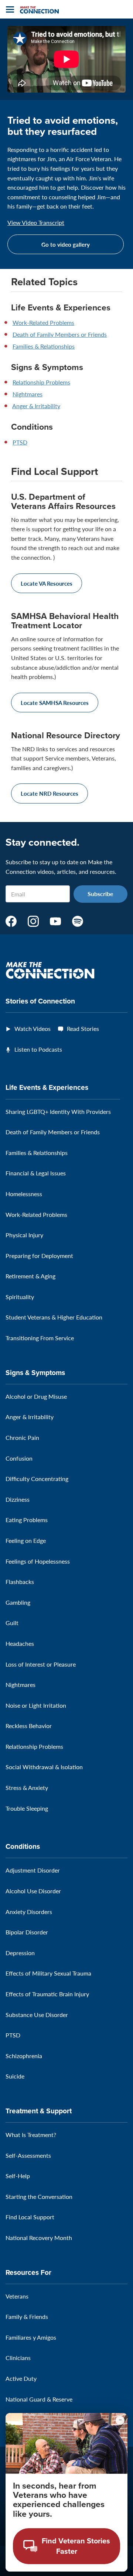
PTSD (20, 442)
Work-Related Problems (43, 322)
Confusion (19, 1458)
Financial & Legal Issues (36, 1173)
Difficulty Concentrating (37, 1479)
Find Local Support (30, 2217)
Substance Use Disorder (37, 2015)
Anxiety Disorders (29, 1912)
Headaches (20, 1643)
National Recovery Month (39, 2238)
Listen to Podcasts (38, 1049)
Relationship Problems (41, 382)
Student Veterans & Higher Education (54, 1317)
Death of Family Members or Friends (60, 334)
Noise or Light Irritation (36, 1705)
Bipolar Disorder (27, 1932)
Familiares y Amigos (31, 2337)
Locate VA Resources (47, 583)
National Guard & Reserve (39, 2399)
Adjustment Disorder (33, 1870)
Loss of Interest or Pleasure (41, 1664)
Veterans (17, 2296)
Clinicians (18, 2358)
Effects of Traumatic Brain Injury (47, 1994)
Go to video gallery (66, 244)
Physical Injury (24, 1235)
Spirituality (20, 1297)
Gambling (18, 1602)
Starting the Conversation (39, 2196)
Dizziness (18, 1499)
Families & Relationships (44, 346)
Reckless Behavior (29, 1726)
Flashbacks (20, 1582)
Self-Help (18, 2176)
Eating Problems (27, 1520)
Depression (20, 1953)
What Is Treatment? (31, 2135)
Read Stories (83, 1029)
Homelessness (24, 1194)
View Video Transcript (36, 223)
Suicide (15, 2076)
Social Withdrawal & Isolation (44, 1767)
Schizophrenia (24, 2056)
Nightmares (28, 394)
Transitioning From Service (40, 1338)
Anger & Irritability (36, 406)
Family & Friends (27, 2317)
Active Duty (21, 2378)
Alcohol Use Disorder (33, 1891)
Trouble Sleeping (27, 1808)
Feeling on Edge (26, 1540)
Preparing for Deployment (39, 1256)
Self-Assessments (28, 2155)
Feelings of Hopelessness (38, 1561)
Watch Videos (33, 1029)
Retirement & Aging (30, 1276)
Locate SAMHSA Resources (55, 703)
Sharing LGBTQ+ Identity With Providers (58, 1111)
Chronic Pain (22, 1437)
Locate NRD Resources (50, 793)
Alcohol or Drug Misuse (36, 1396)
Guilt (12, 1623)
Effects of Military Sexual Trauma (48, 1973)
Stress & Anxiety (27, 1788)
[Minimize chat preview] (120, 2420)
